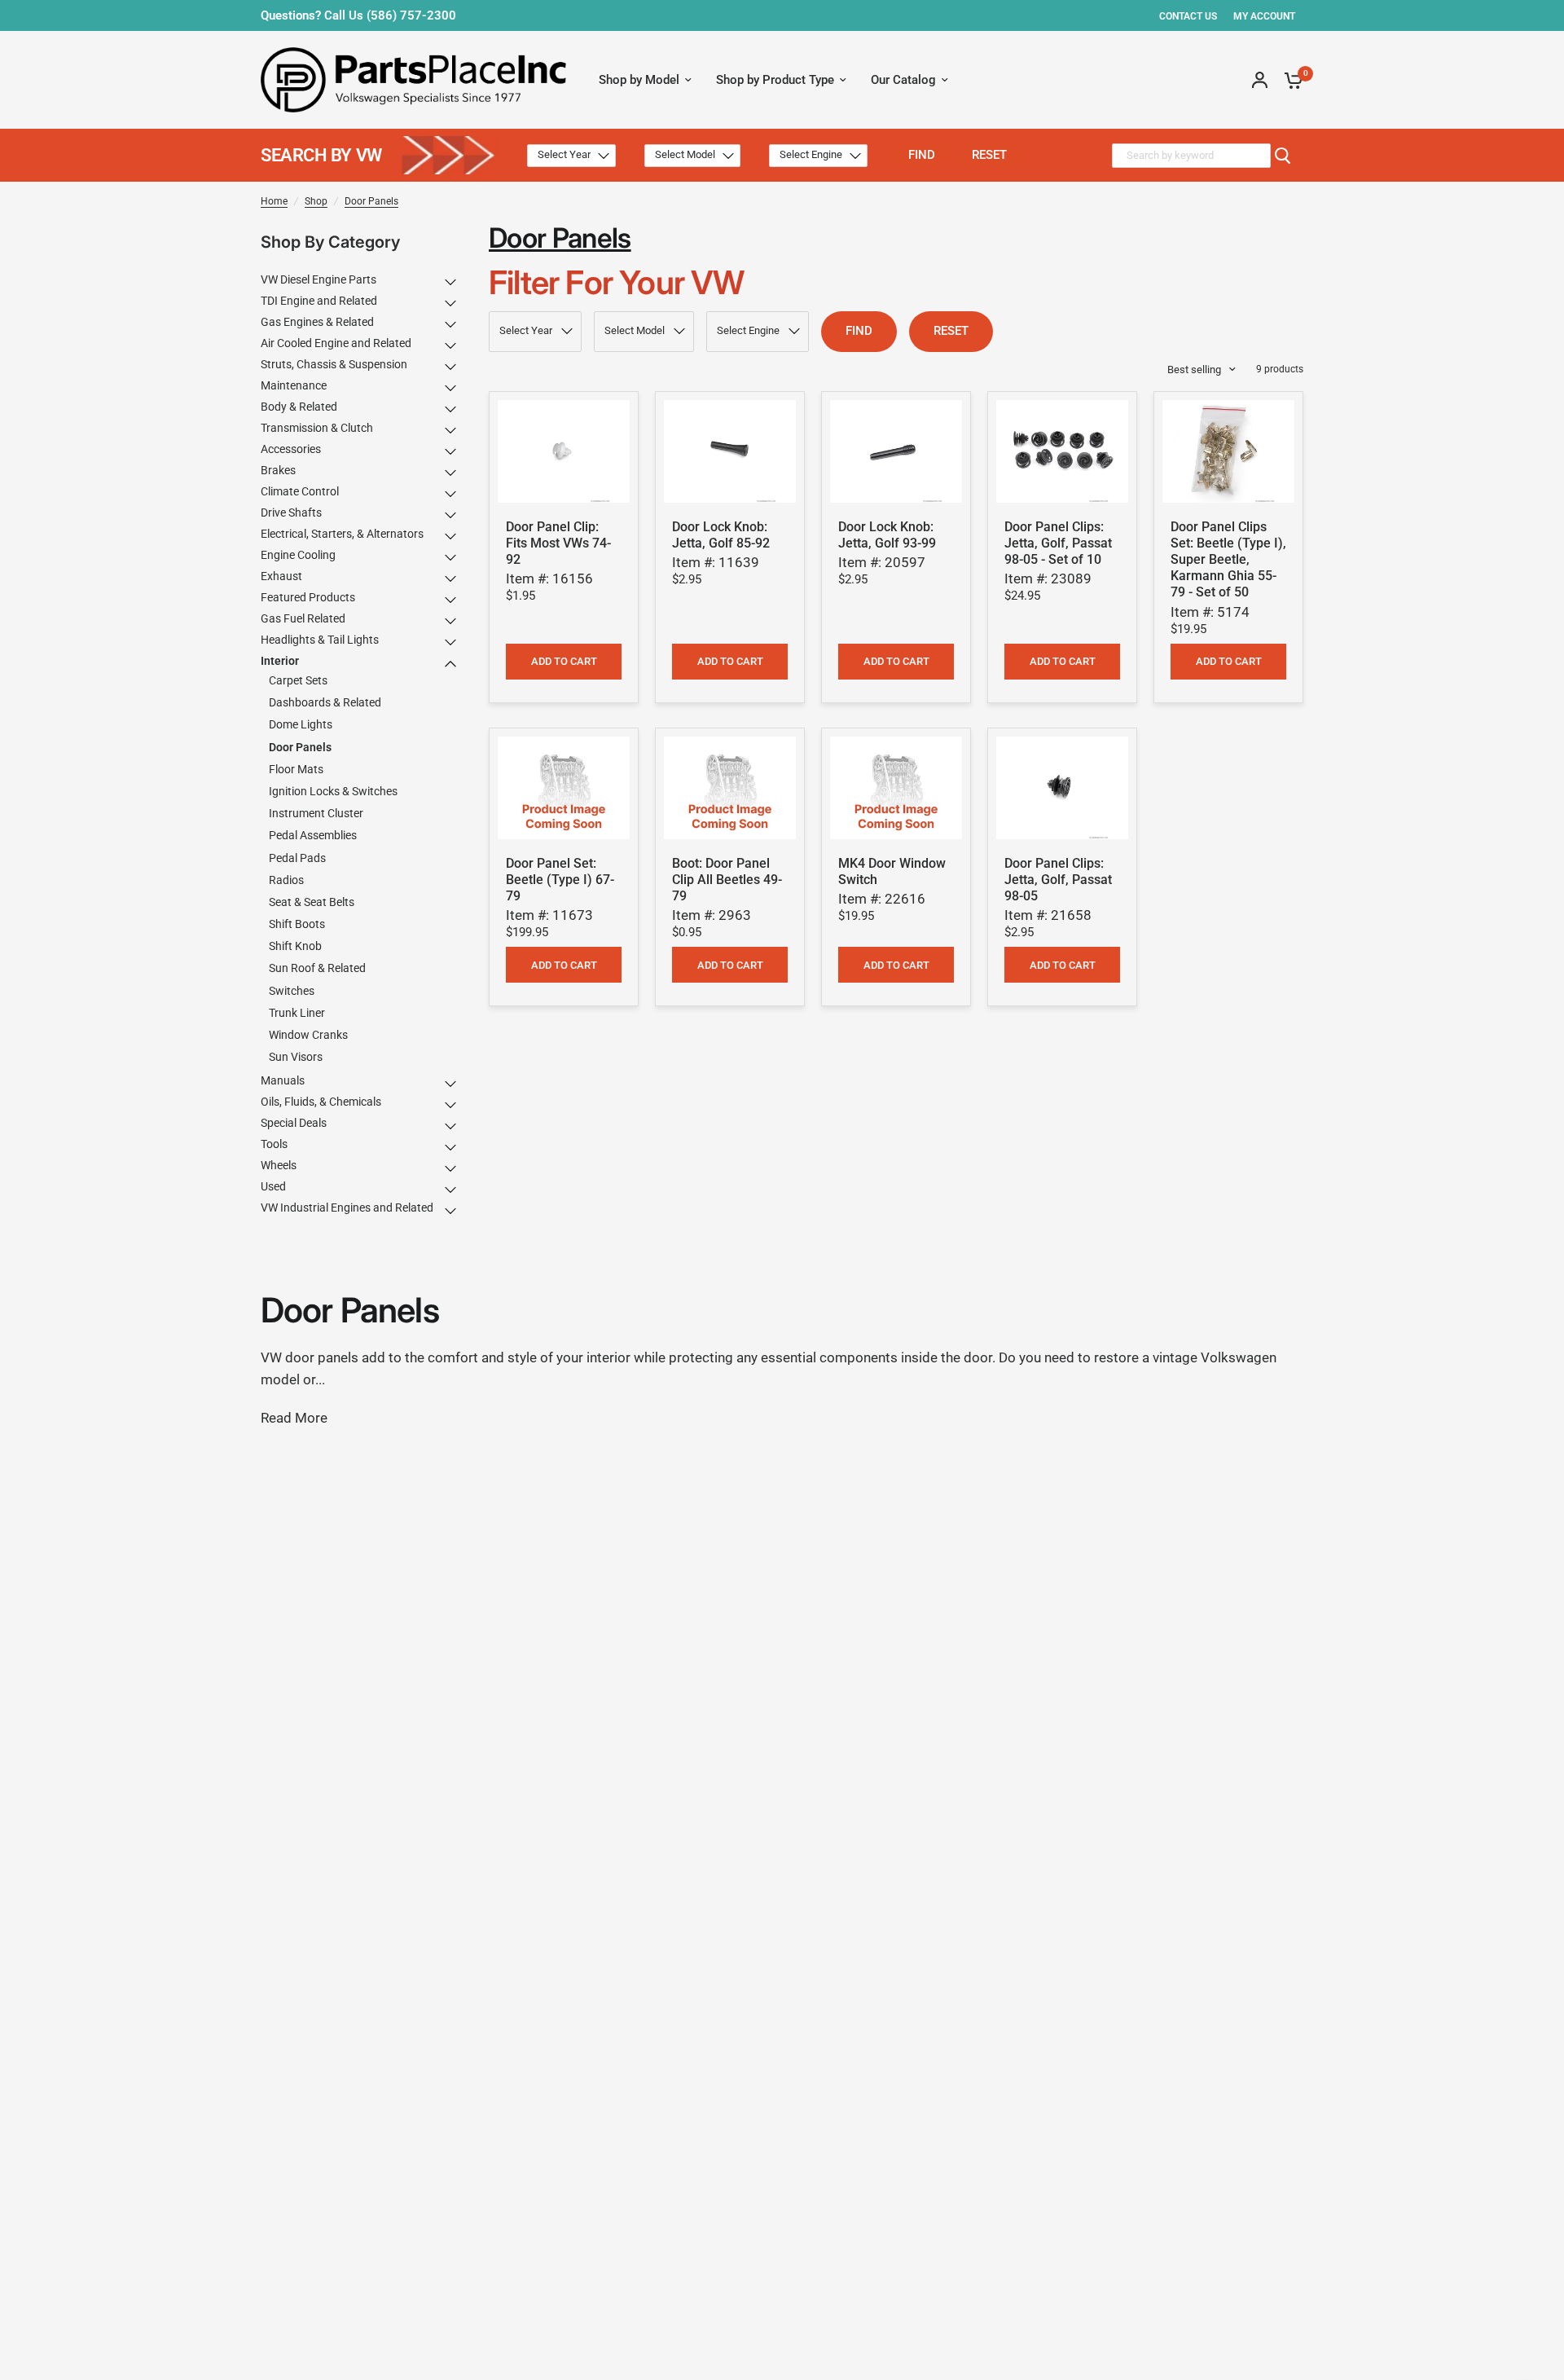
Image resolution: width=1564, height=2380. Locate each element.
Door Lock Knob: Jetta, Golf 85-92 (721, 535)
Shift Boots (297, 924)
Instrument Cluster (316, 813)
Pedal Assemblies (313, 836)
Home (274, 201)
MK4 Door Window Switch (892, 871)
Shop (316, 201)
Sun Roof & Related (317, 969)
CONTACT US (1188, 16)
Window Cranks (308, 1035)
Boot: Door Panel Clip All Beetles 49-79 (727, 880)
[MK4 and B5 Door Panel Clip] (1062, 788)
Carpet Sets (298, 680)
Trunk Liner (297, 1013)
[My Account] (1260, 80)
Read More (294, 1418)
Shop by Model (639, 80)
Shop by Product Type (775, 80)
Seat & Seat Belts (312, 902)
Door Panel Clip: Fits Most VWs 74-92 (558, 543)
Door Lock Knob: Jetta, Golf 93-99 (887, 535)
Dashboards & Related (325, 702)
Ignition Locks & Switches (333, 791)
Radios (286, 880)
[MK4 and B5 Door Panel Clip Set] (1062, 451)
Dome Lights (301, 725)
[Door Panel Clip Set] (1228, 451)
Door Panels (371, 201)
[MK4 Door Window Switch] (896, 788)
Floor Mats (296, 769)
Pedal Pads (297, 858)
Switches (292, 991)
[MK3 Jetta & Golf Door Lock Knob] (896, 451)
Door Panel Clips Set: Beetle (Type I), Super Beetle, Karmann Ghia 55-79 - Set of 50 (1228, 560)
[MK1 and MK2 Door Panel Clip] (564, 451)
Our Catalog (903, 80)
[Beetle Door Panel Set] (564, 788)
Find (922, 155)
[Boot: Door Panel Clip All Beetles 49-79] (730, 788)
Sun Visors (296, 1057)
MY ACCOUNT (1264, 16)
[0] (1289, 80)
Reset (989, 155)
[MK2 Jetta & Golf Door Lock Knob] (730, 451)
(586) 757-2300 (411, 15)
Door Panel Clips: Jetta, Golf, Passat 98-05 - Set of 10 (1058, 543)
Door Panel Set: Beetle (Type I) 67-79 (560, 880)
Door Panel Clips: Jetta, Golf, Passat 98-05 (1058, 880)
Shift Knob (295, 946)
